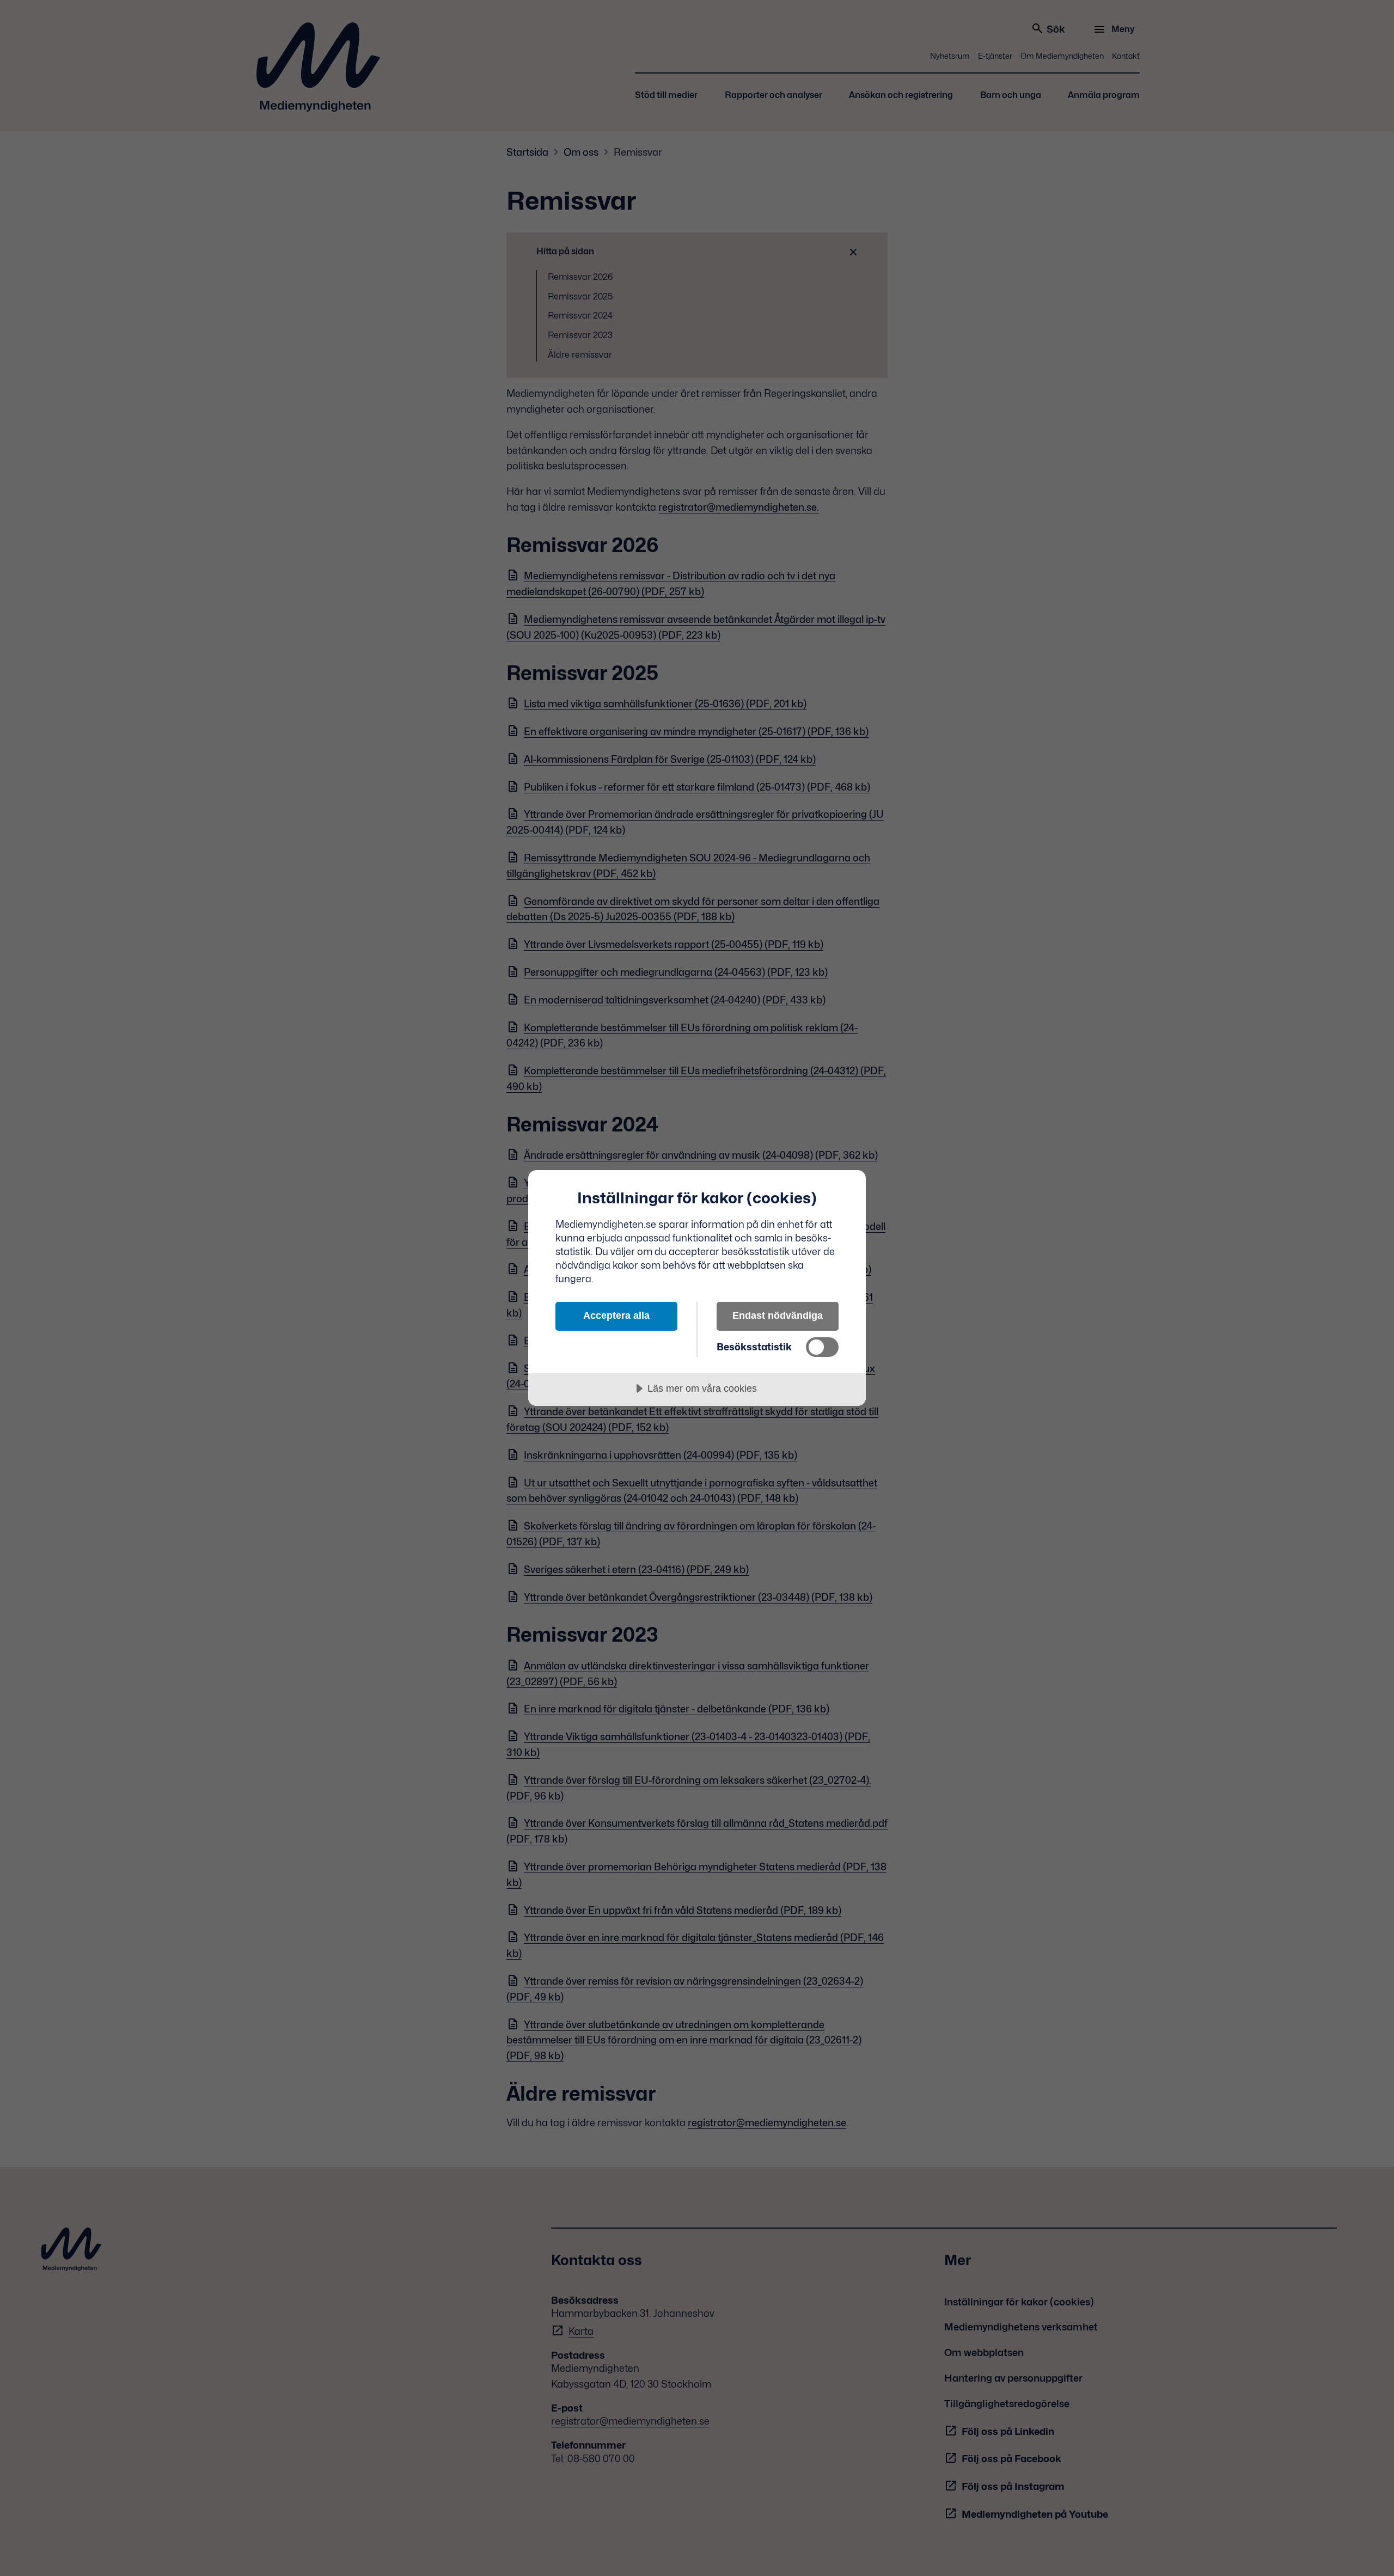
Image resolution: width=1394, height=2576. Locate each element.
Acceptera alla (616, 1315)
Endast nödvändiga (778, 1315)
